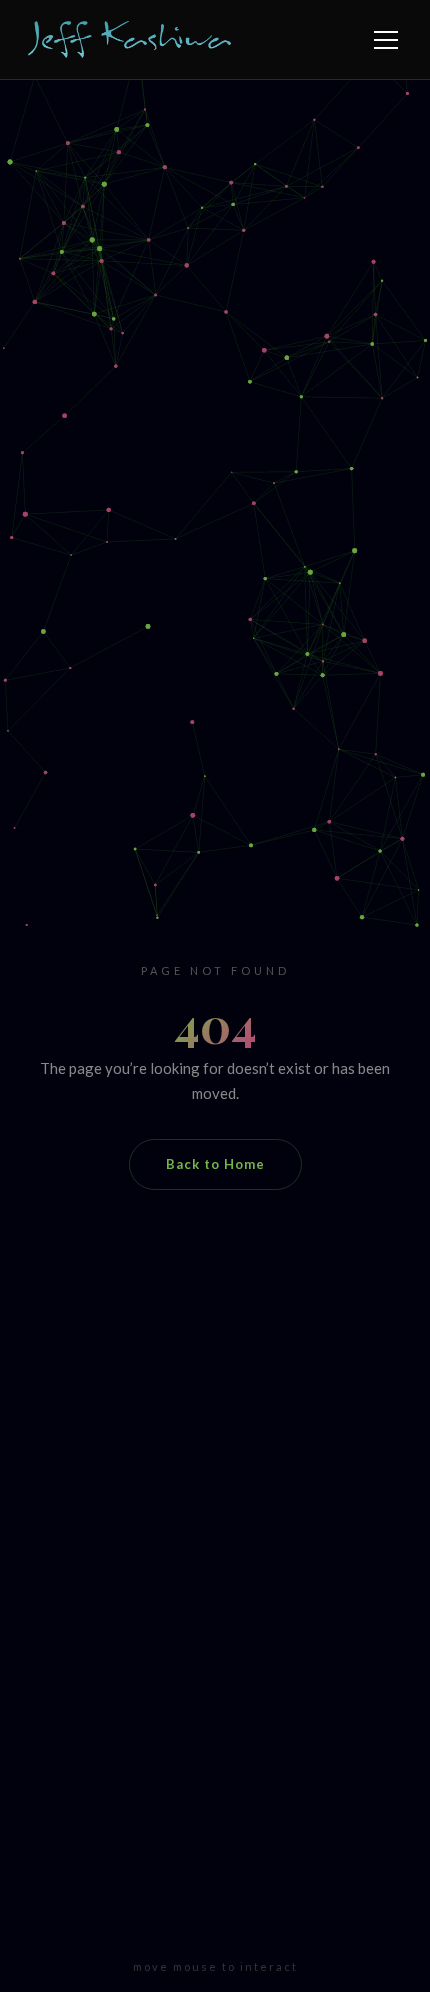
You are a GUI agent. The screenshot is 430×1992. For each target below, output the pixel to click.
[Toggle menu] (386, 40)
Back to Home (215, 1164)
